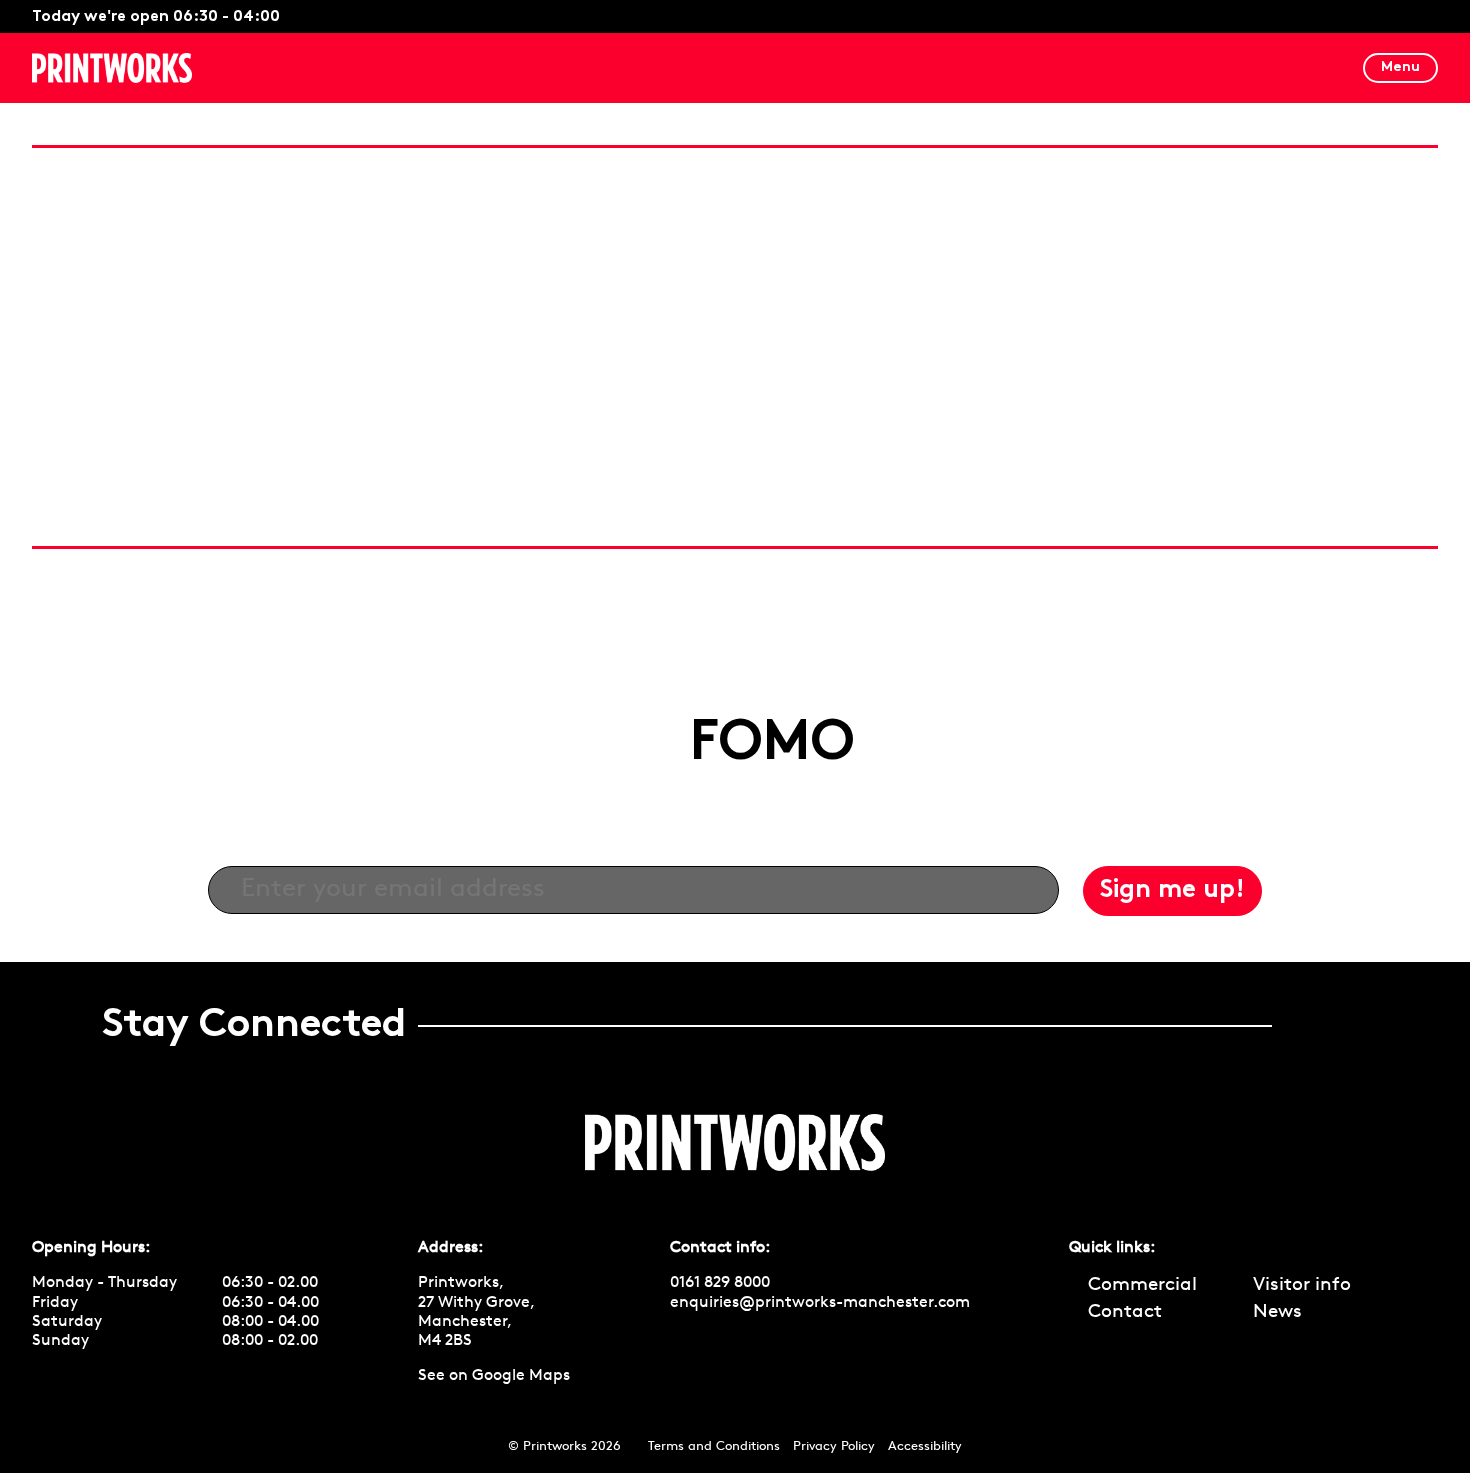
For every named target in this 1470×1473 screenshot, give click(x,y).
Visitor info (1302, 1285)
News (1277, 1312)
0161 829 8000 (720, 1283)
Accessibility (925, 1446)
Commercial (1142, 1285)
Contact (1125, 1312)
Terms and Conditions (714, 1446)
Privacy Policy (834, 1446)
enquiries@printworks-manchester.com (820, 1303)
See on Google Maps (494, 1376)
